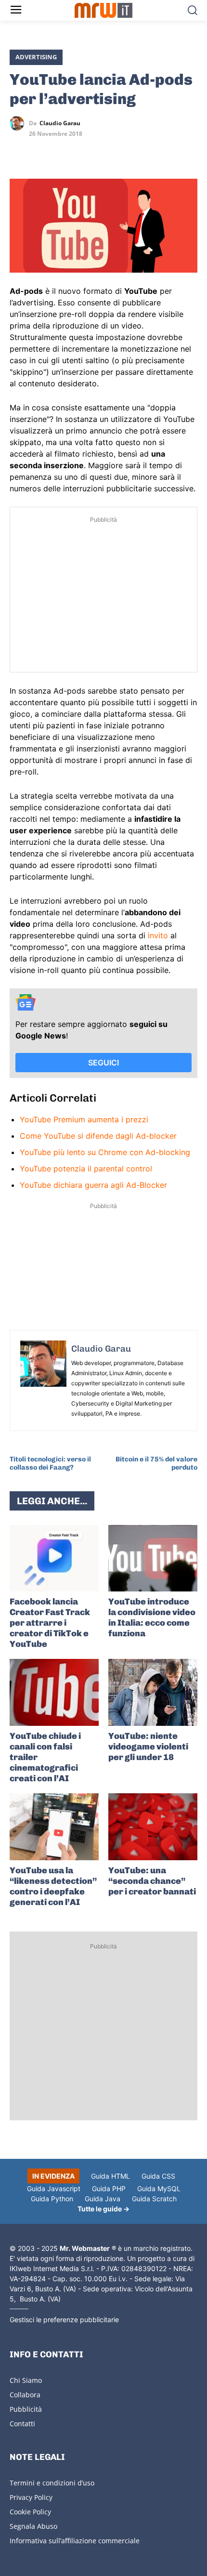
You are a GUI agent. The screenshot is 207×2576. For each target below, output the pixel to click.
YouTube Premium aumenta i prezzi (84, 1119)
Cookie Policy (30, 2512)
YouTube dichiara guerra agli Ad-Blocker (93, 1185)
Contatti (22, 2424)
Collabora (25, 2395)
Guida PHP (109, 2188)
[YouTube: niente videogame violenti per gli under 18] (153, 1692)
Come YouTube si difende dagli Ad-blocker (98, 1136)
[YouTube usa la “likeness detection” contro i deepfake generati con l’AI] (54, 1827)
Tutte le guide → (103, 2209)
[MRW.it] (104, 10)
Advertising (36, 57)
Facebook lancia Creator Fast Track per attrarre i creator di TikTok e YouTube (50, 1623)
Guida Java (103, 2199)
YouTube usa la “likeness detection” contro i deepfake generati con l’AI (53, 1886)
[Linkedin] (41, 151)
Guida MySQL (159, 2188)
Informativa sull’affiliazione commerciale (75, 2541)
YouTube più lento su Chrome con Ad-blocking (105, 1152)
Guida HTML (110, 2176)
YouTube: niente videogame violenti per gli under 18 (148, 1747)
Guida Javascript (54, 2188)
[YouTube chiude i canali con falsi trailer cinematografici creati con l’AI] (54, 1692)
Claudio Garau (60, 123)
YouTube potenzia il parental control (86, 1169)
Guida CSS (158, 2176)
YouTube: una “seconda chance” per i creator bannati (152, 1881)
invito (158, 935)
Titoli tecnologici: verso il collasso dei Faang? (50, 1463)
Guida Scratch (154, 2199)
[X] (19, 151)
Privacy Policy (31, 2497)
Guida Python (52, 2199)
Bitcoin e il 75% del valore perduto (156, 1463)
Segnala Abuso (33, 2526)
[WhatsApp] (64, 151)
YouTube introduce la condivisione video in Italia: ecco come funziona (152, 1617)
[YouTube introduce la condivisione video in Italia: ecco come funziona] (153, 1558)
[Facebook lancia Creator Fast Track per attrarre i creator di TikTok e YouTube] (54, 1558)
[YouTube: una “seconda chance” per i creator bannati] (153, 1827)
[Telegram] (86, 151)
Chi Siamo (26, 2380)
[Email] (108, 151)
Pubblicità (26, 2409)
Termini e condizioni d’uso (52, 2483)
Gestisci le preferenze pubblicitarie (64, 2320)
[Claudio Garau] (19, 123)
